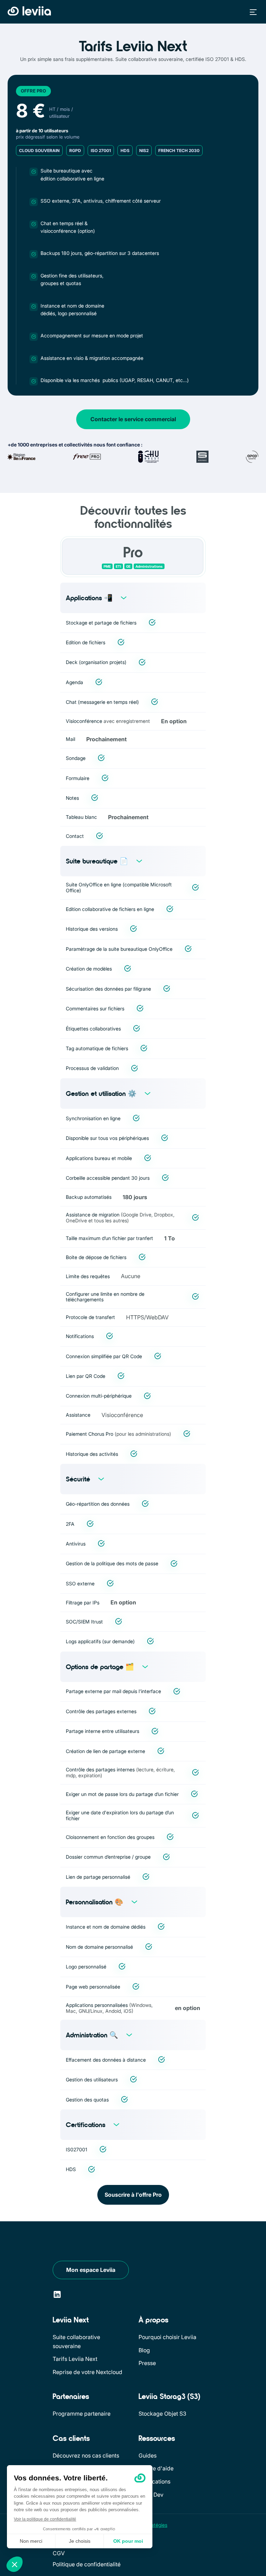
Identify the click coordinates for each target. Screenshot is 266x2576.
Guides (148, 2455)
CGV (59, 2553)
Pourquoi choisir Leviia (167, 2337)
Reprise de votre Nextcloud (87, 2372)
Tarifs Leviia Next (75, 2359)
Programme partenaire (82, 2414)
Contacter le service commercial (133, 419)
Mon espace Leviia (91, 2270)
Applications (154, 2481)
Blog (144, 2350)
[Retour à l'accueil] (29, 11)
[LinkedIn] (57, 2295)
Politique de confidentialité (87, 2564)
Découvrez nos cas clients (86, 2455)
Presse (147, 2363)
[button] (251, 12)
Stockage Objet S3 (162, 2414)
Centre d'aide (156, 2468)
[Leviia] (74, 2243)
